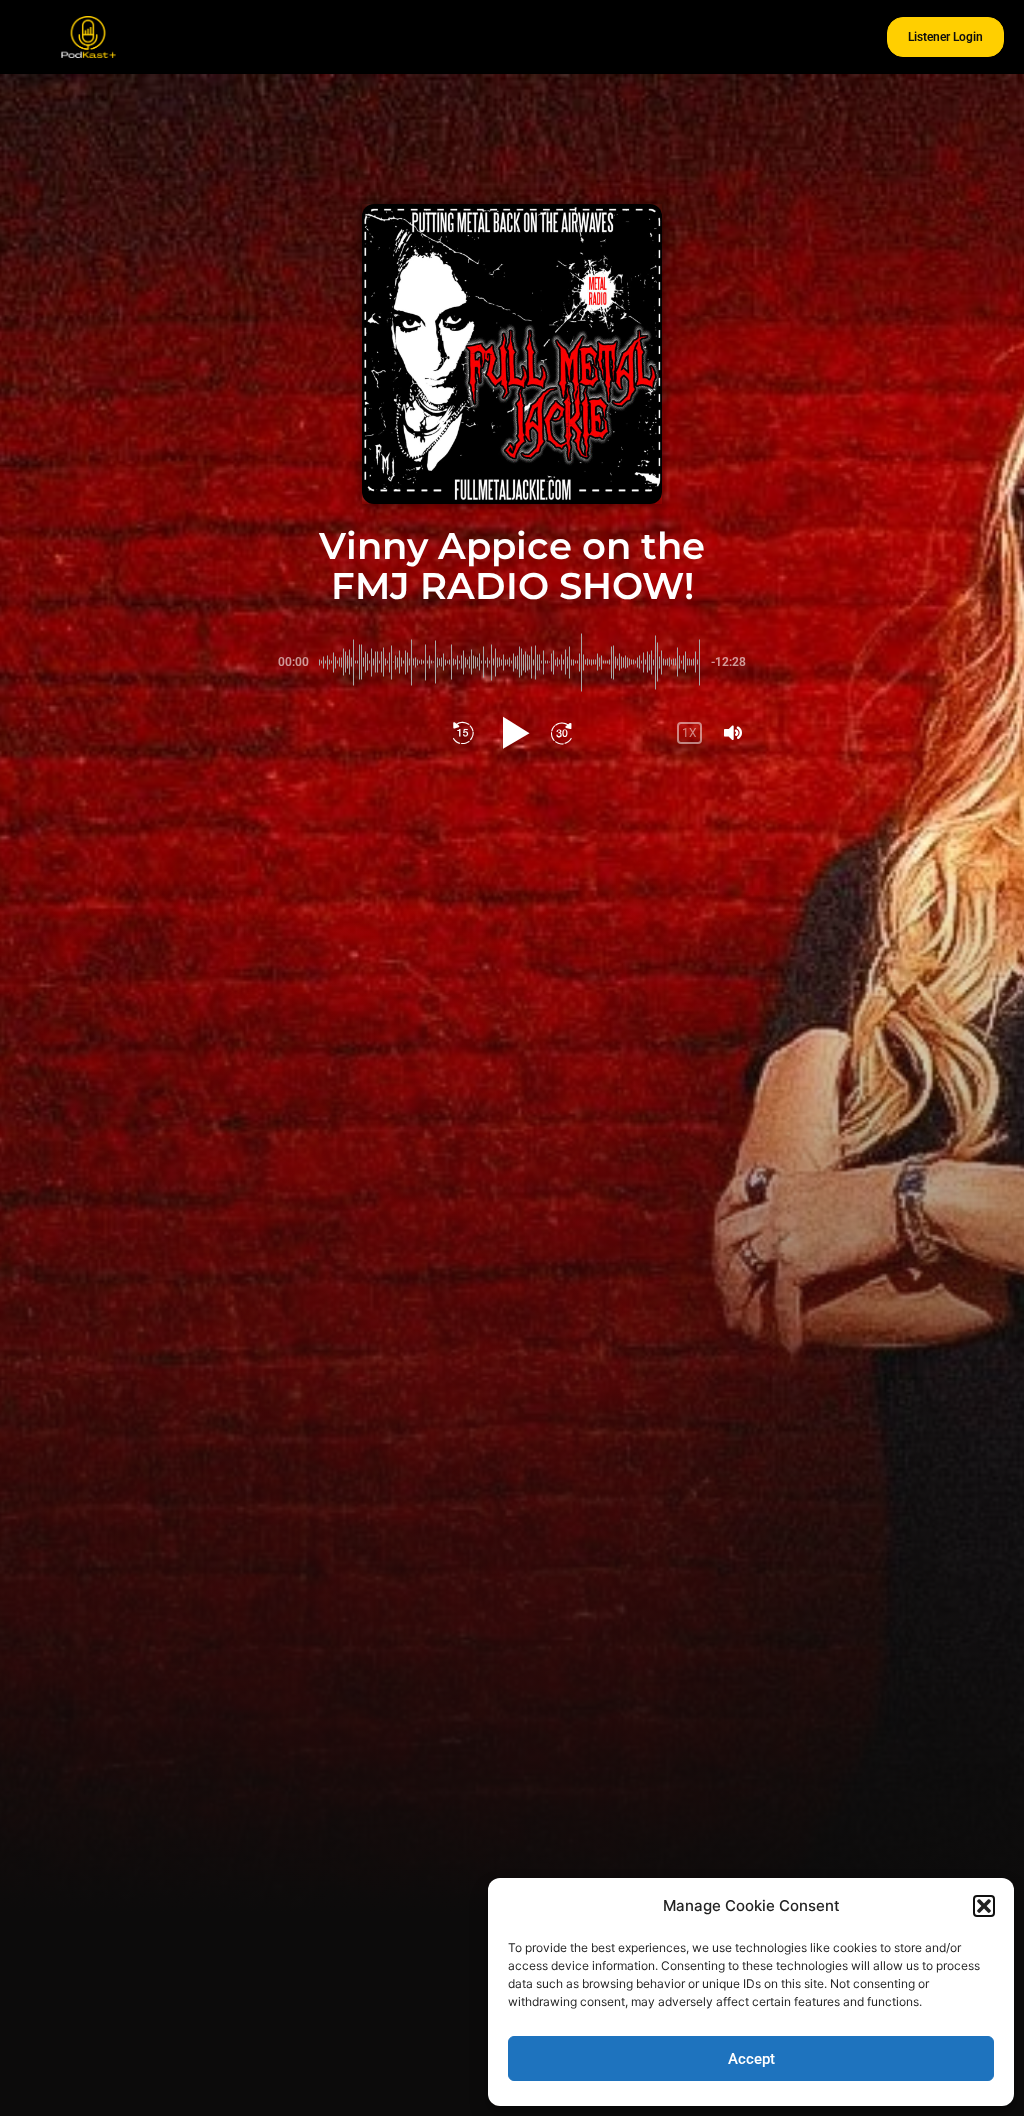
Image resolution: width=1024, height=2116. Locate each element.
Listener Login (945, 37)
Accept (751, 2059)
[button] (984, 1906)
